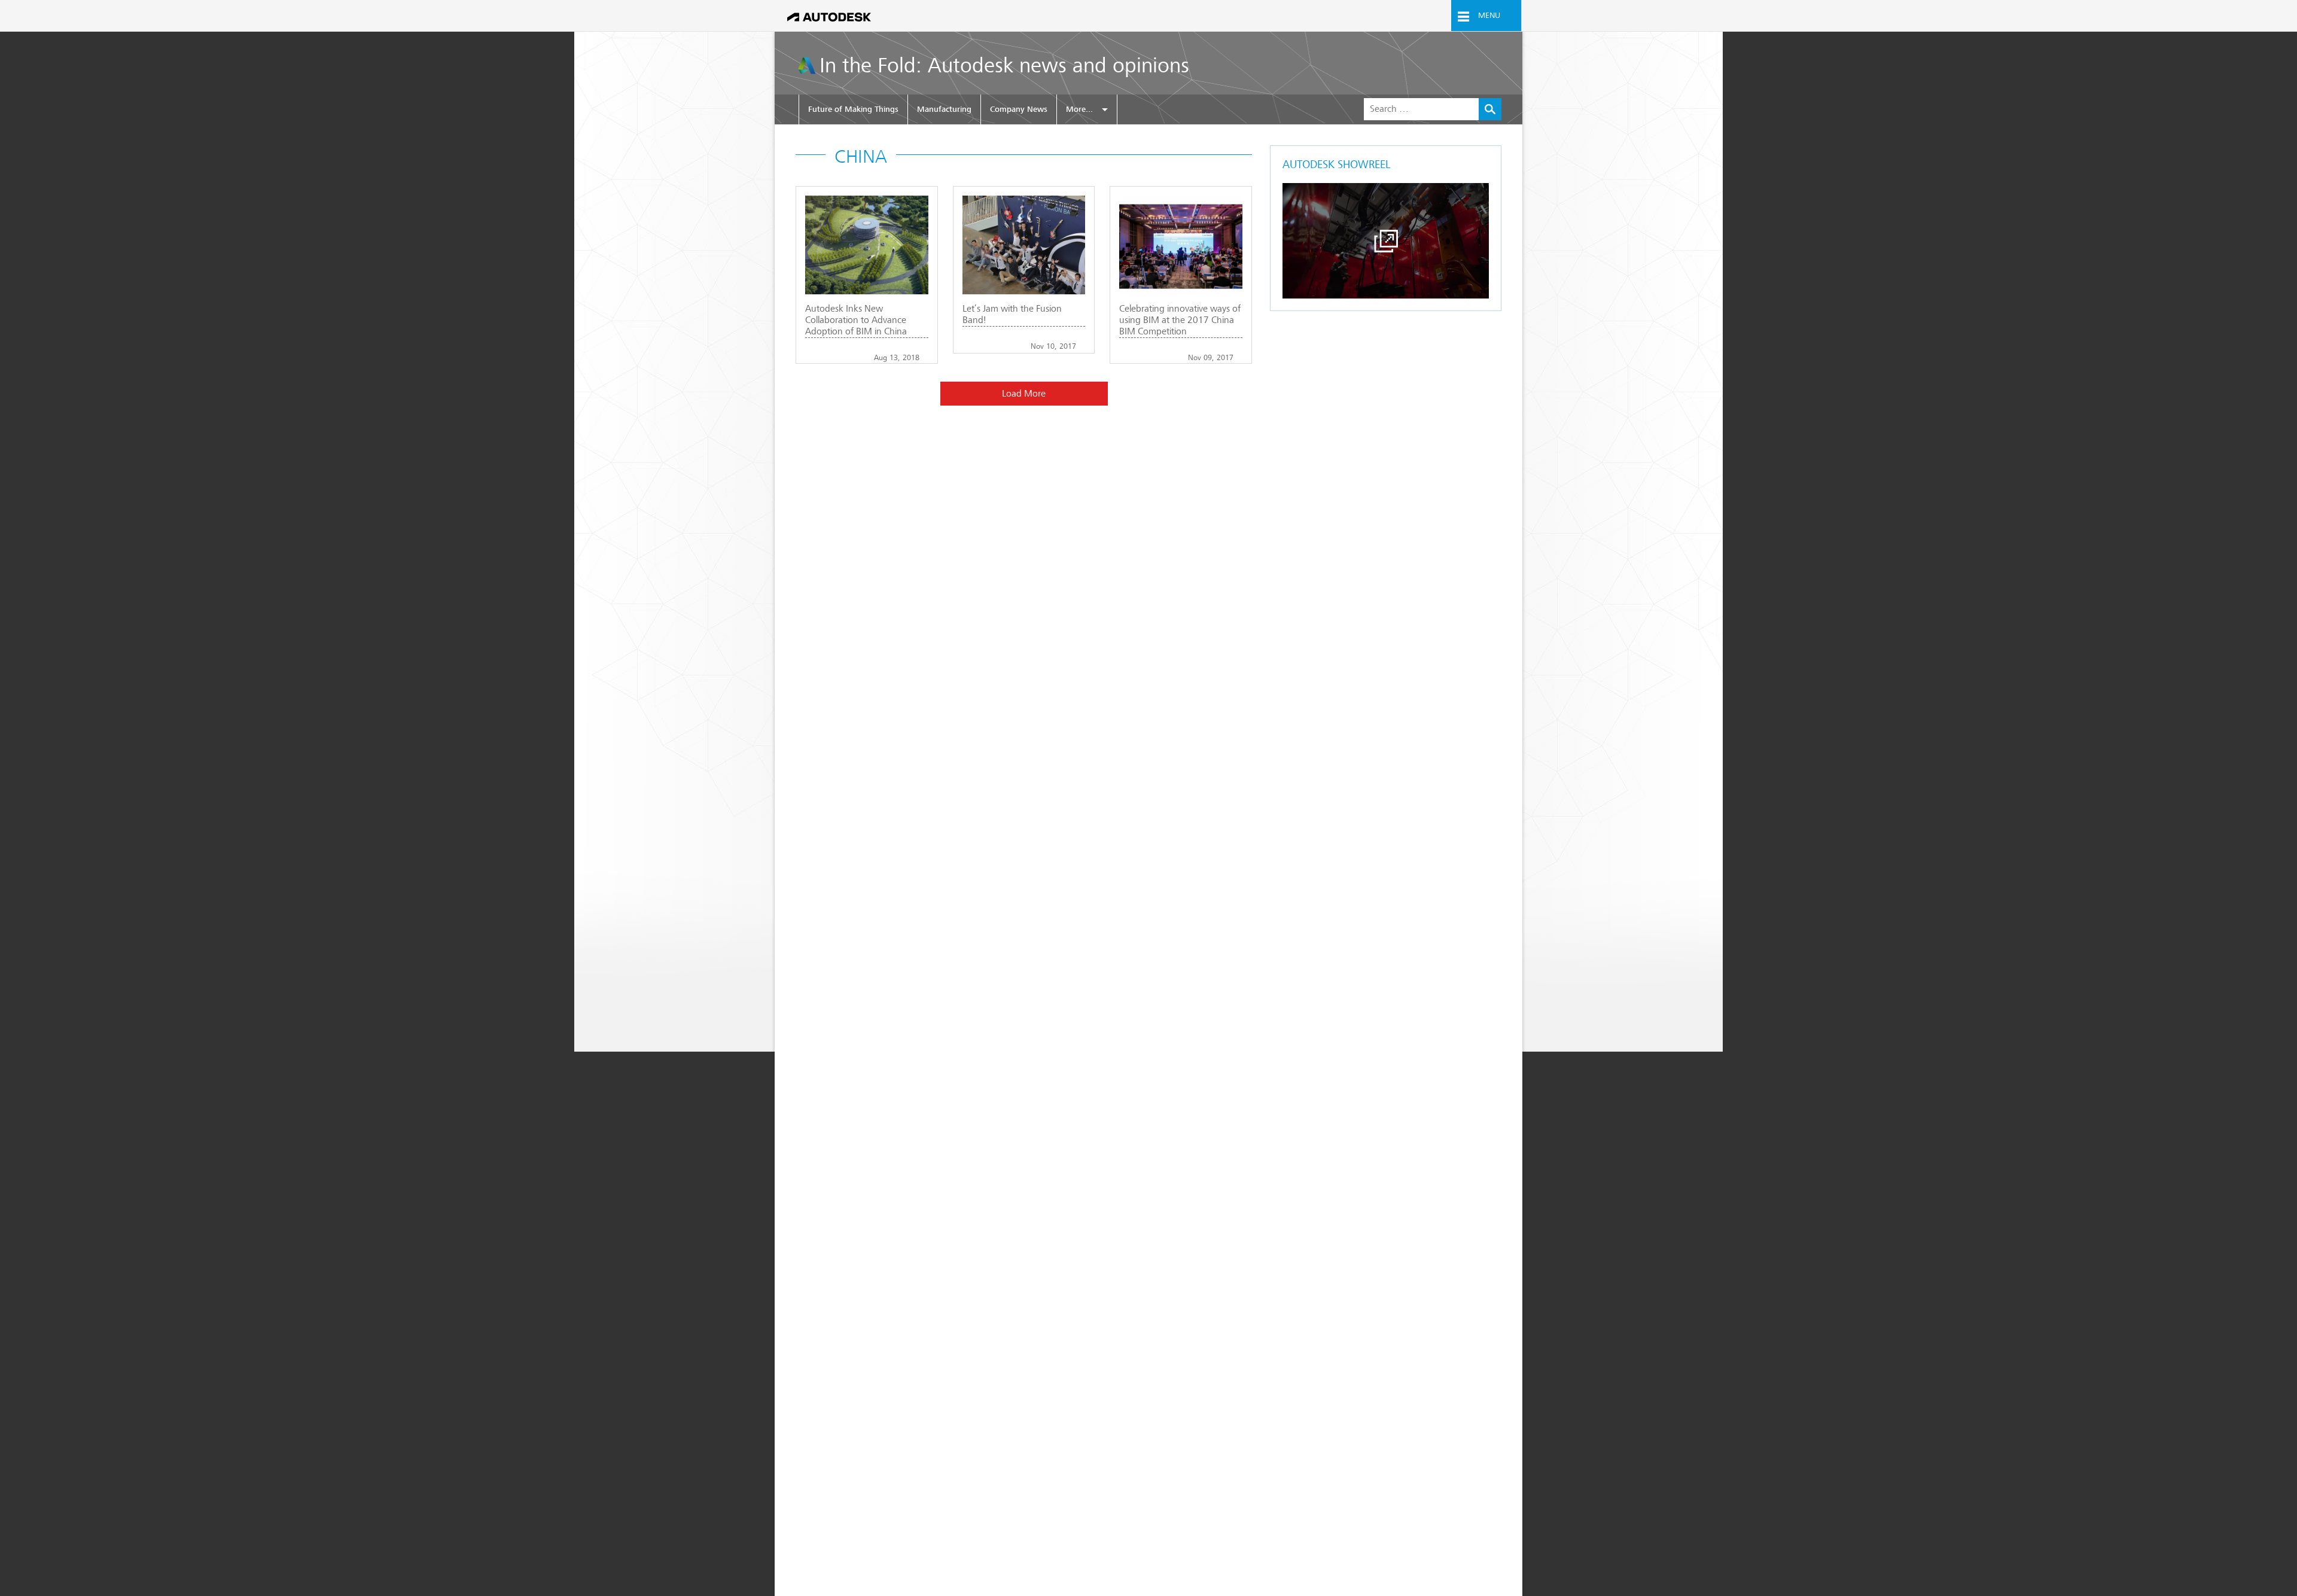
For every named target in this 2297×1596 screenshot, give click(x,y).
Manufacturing (944, 109)
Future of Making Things (853, 109)
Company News (1019, 109)
